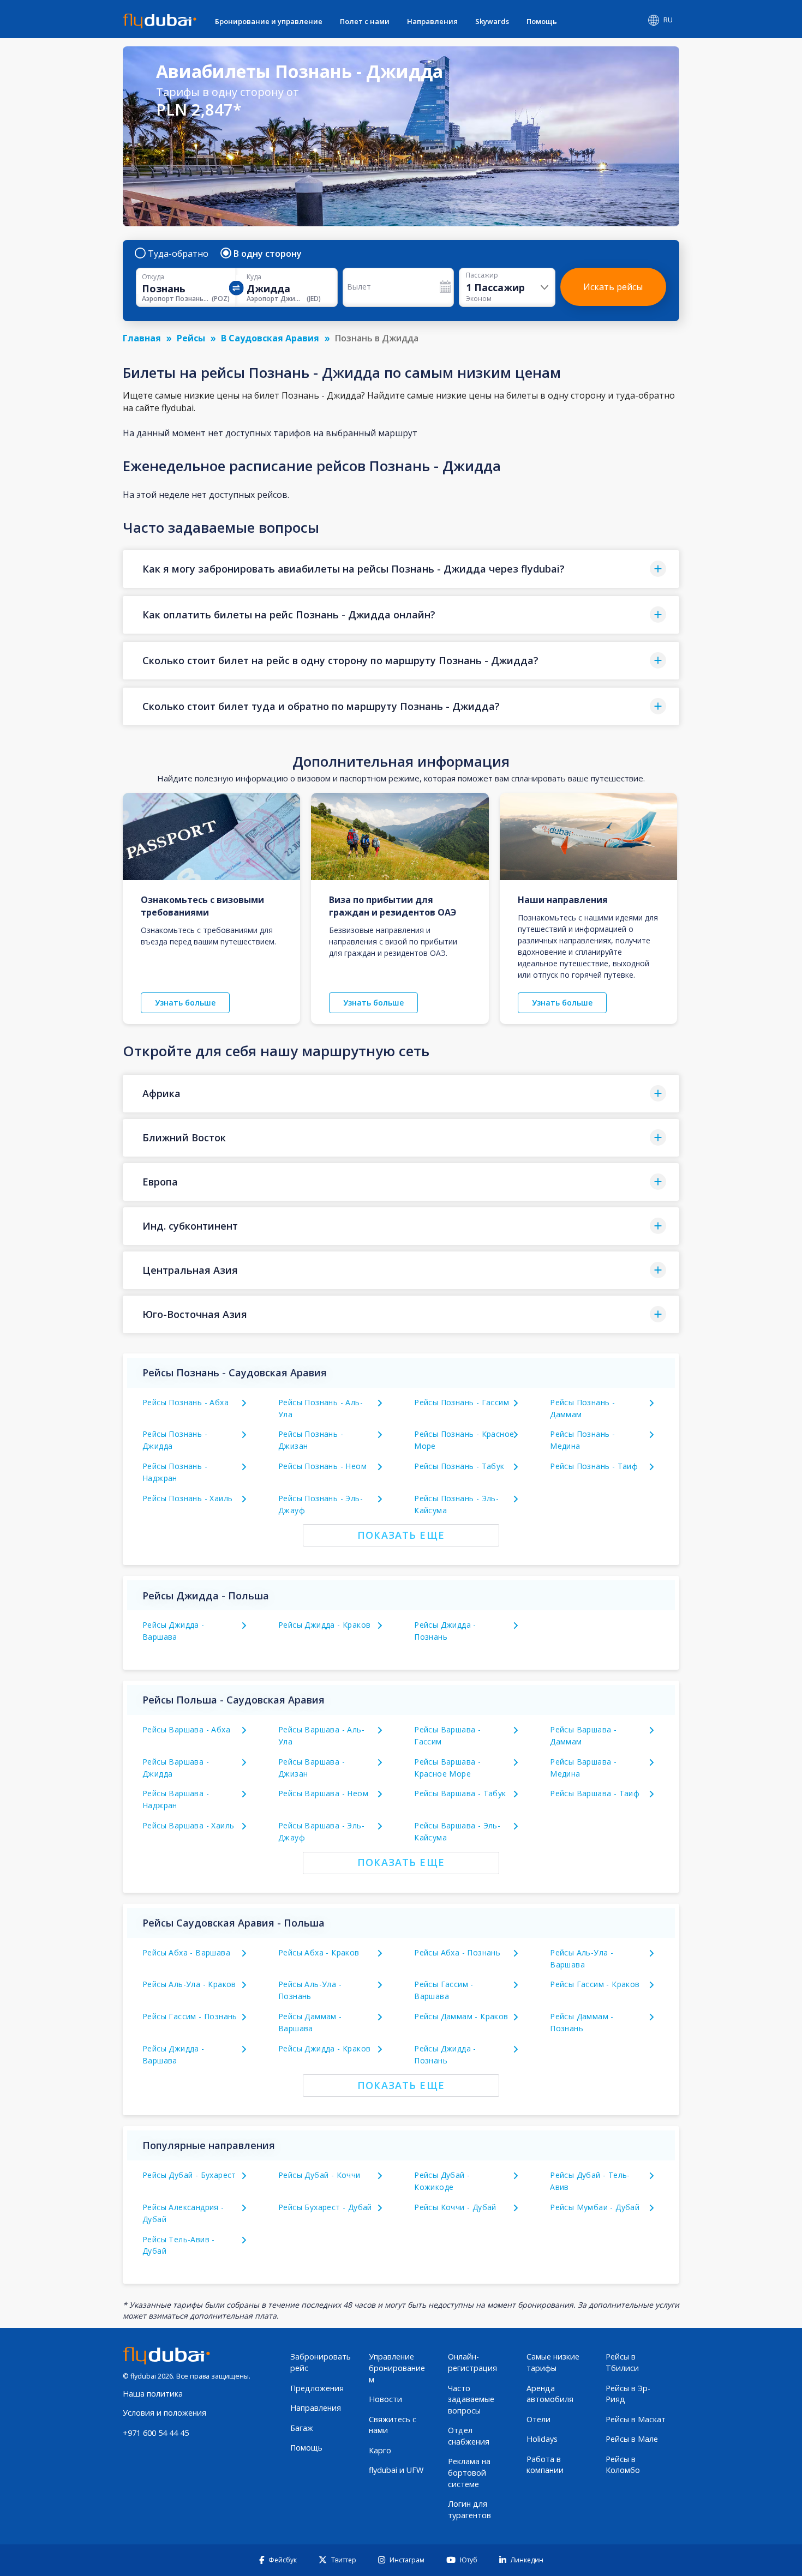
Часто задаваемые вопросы (471, 2399)
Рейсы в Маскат (636, 2419)
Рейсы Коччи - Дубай (455, 2207)
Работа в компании (545, 2465)
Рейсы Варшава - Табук (460, 1793)
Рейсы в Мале (632, 2439)
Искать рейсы (613, 287)
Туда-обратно (178, 254)
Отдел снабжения (469, 2436)
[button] (401, 569)
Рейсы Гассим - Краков (595, 1984)
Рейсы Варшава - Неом (323, 1793)
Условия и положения (164, 2413)
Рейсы (191, 338)
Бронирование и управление (269, 21)
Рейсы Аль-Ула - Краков (189, 1984)
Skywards (492, 21)
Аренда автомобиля (550, 2394)
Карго (380, 2450)
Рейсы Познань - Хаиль (187, 1498)
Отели (538, 2419)
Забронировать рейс (321, 2362)
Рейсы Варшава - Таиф (595, 1793)
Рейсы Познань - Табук (459, 1466)
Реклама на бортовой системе (469, 2472)
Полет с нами (365, 21)
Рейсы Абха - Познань (457, 1952)
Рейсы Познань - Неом (322, 1466)
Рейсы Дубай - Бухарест (189, 2175)
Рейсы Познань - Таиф (594, 1466)
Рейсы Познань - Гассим (462, 1402)
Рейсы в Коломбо (623, 2465)
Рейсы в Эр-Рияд (628, 2394)
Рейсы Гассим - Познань (190, 2016)
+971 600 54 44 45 (156, 2433)
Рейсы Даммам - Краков (461, 2016)
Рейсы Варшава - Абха (186, 1729)
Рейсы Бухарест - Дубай (325, 2207)
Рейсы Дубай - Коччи (319, 2175)
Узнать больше (185, 1003)
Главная (142, 338)
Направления (432, 21)
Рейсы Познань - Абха (185, 1402)
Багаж (302, 2428)
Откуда (153, 277)
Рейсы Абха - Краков (319, 1952)
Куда (254, 277)
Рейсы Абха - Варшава (186, 1952)
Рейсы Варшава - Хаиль (188, 1825)
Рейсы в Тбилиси (622, 2362)
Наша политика (153, 2394)
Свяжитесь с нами (393, 2425)
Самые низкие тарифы (553, 2362)
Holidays (542, 2439)
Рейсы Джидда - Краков (324, 1625)
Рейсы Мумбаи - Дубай (595, 2207)
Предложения (317, 2388)
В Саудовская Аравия (270, 338)
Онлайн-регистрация (472, 2362)
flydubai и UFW (396, 2470)
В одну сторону (268, 254)
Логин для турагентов (469, 2509)
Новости (385, 2399)
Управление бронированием (397, 2368)
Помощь (542, 21)
